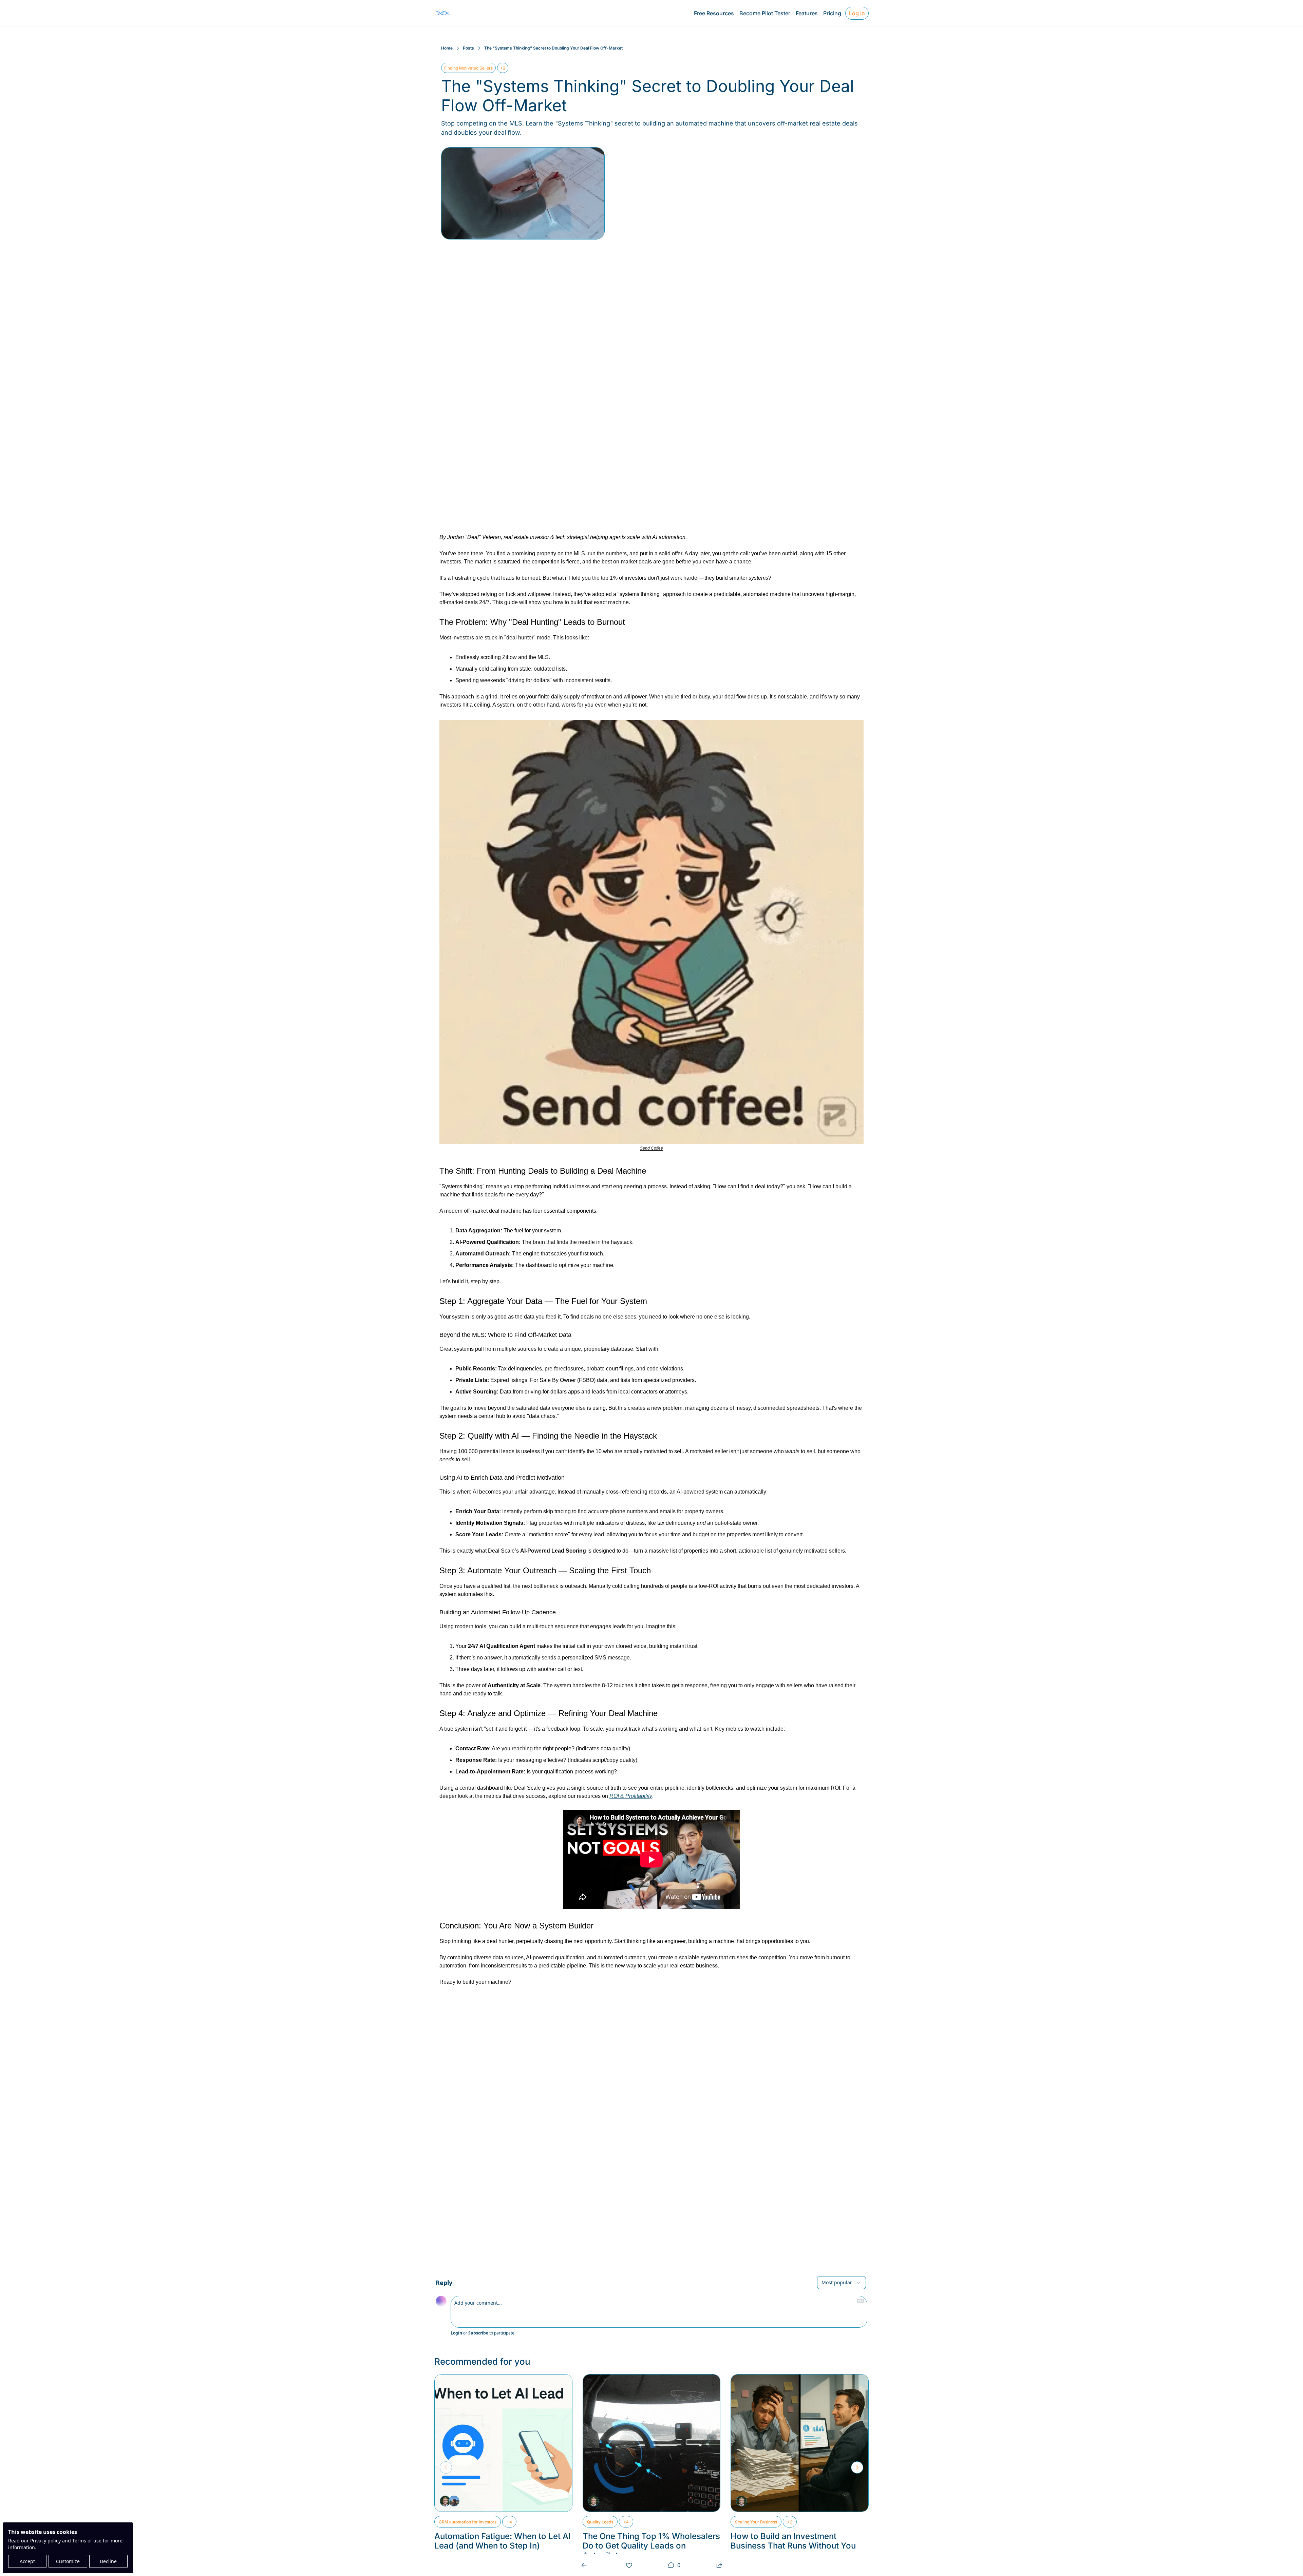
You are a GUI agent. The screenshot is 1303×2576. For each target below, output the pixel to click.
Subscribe (478, 2333)
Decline (108, 2561)
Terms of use (87, 2541)
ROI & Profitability (631, 1796)
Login (456, 2333)
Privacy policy (45, 2541)
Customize (68, 2561)
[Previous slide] (446, 2467)
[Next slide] (857, 2467)
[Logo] (442, 13)
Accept (27, 2561)
